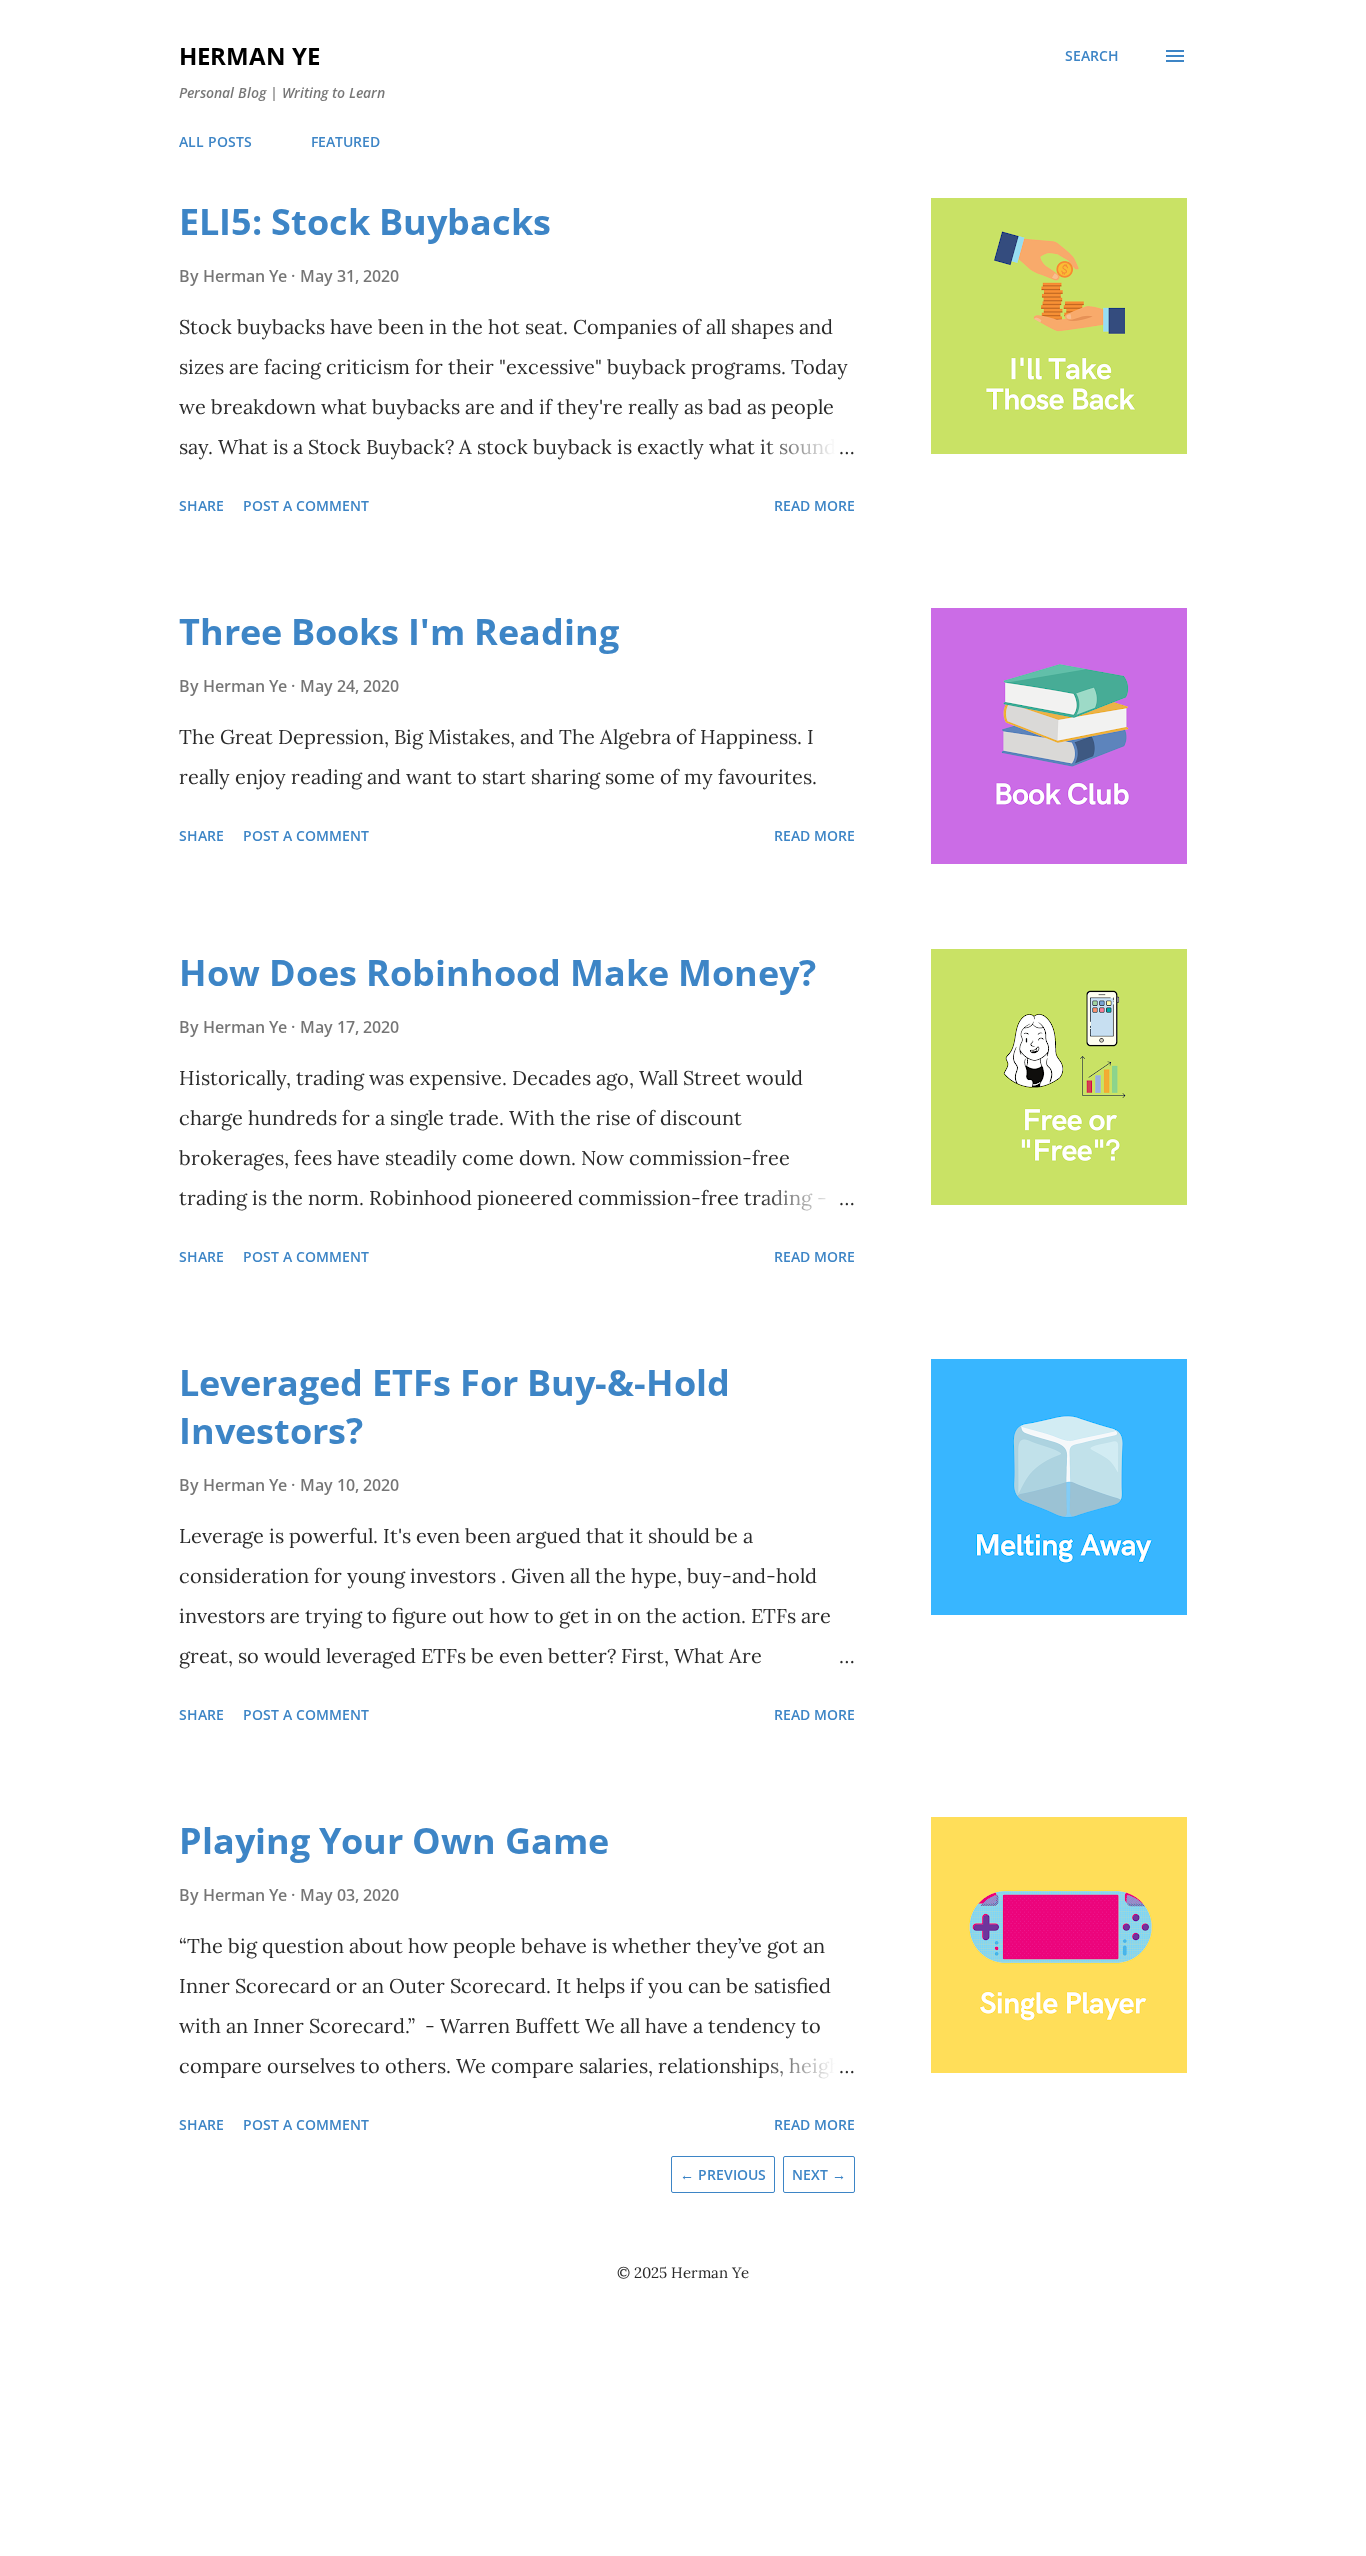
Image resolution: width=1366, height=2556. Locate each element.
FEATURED (345, 141)
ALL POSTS (215, 141)
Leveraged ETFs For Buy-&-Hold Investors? (454, 1406)
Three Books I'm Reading (399, 631)
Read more (814, 505)
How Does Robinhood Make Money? (497, 972)
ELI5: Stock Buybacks (365, 221)
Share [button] (201, 505)
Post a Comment (306, 505)
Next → (819, 2174)
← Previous (723, 2174)
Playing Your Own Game (394, 1840)
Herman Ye (249, 55)
